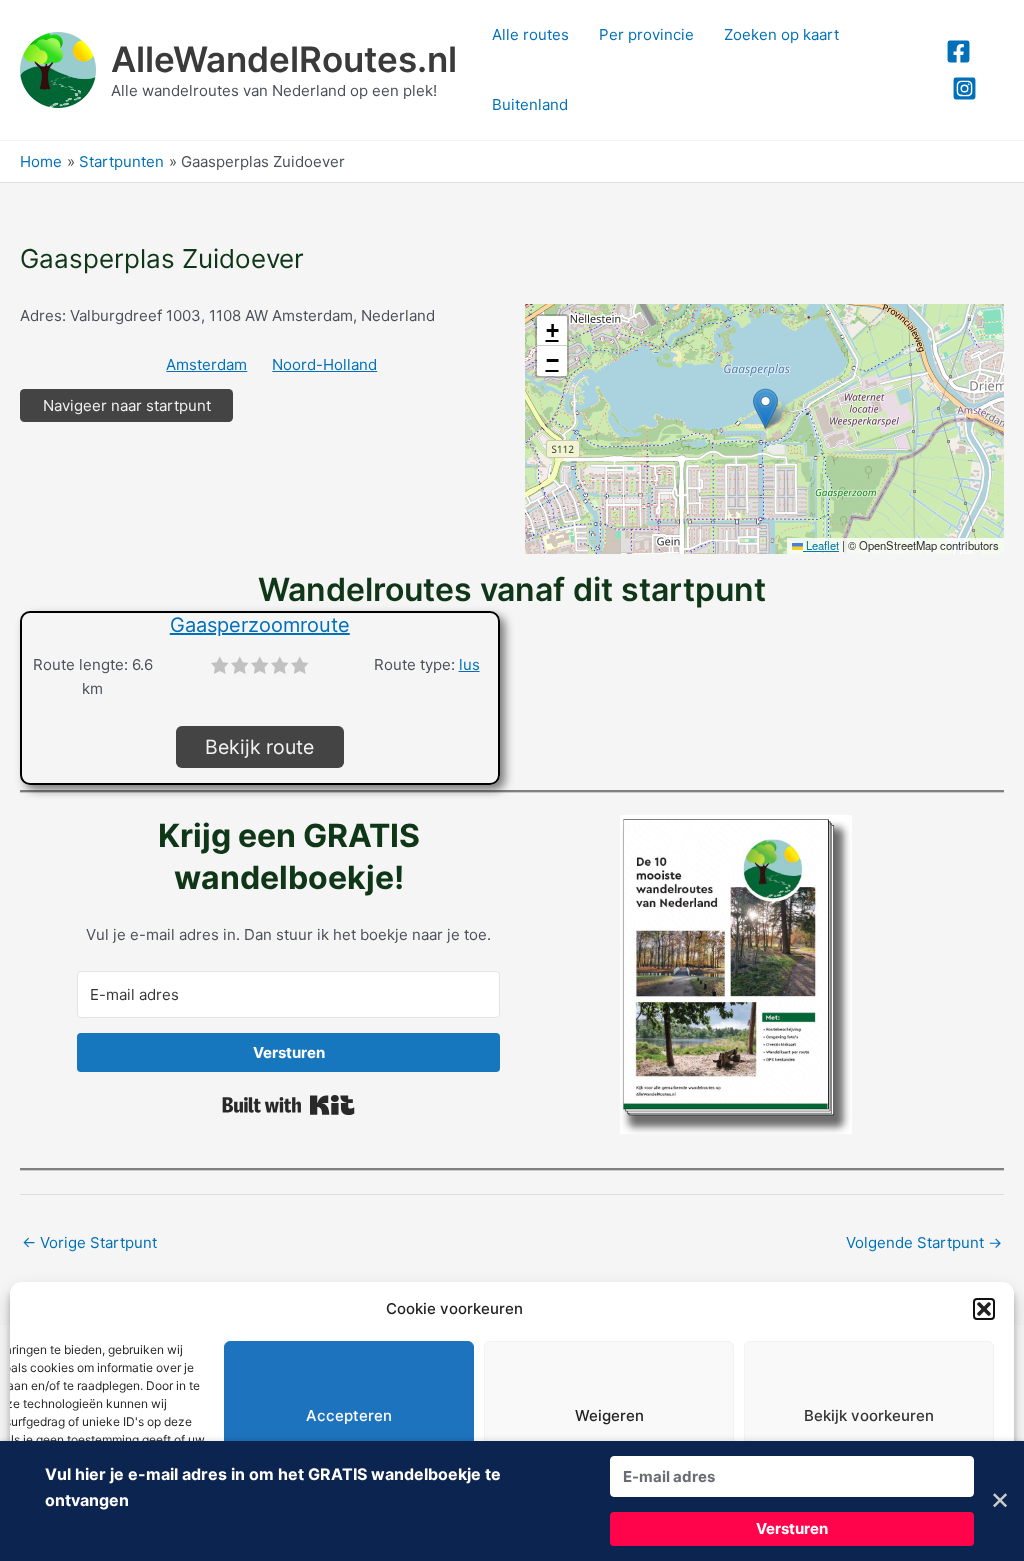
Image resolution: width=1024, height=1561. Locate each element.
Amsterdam (206, 364)
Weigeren (609, 1415)
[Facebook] (958, 51)
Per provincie (646, 34)
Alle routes (530, 34)
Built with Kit (288, 1105)
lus (469, 664)
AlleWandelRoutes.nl (284, 59)
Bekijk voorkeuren (869, 1415)
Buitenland (530, 104)
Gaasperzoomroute (260, 625)
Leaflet (821, 545)
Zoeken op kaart (781, 34)
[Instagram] (964, 88)
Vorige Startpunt (89, 1242)
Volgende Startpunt (924, 1242)
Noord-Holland (324, 364)
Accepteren (349, 1415)
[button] (984, 1309)
